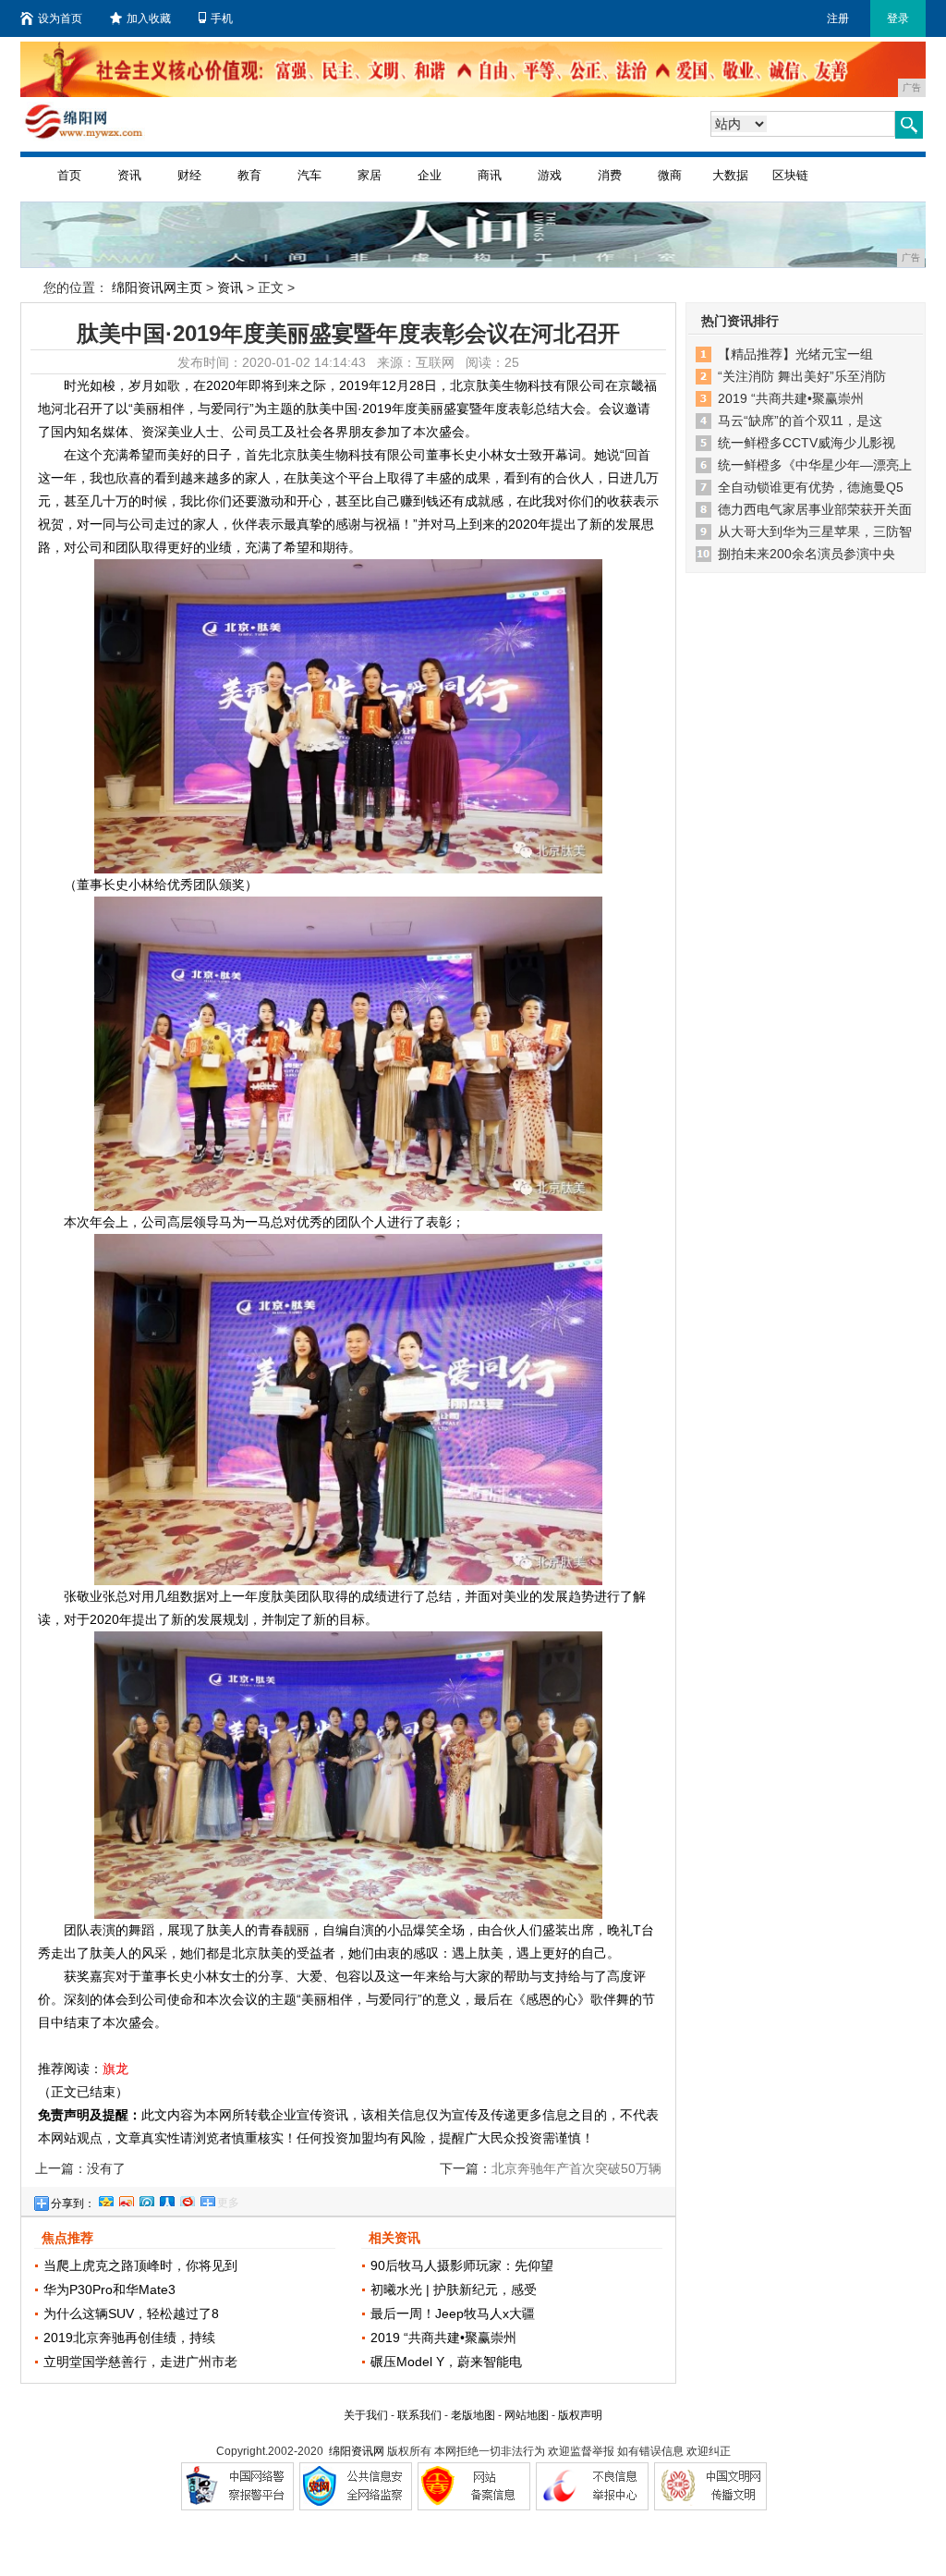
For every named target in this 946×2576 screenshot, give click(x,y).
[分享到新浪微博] (126, 2199)
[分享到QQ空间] (105, 2199)
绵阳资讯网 (357, 2451)
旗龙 (115, 2069)
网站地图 (527, 2415)
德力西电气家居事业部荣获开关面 (815, 509)
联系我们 (419, 2415)
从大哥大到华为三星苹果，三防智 (815, 531)
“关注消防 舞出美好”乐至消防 (802, 376)
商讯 (490, 175)
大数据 (730, 175)
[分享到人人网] (166, 2199)
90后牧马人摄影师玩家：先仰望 (462, 2265)
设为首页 (60, 18)
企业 (430, 175)
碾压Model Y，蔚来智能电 (446, 2362)
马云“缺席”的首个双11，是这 (800, 421)
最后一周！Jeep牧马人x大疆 (453, 2314)
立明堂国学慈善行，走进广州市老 (140, 2362)
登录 (898, 18)
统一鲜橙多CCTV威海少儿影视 (807, 443)
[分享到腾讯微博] (146, 2199)
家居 (370, 175)
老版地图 (473, 2415)
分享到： (73, 2204)
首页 (69, 175)
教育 (249, 175)
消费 (610, 175)
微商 (670, 175)
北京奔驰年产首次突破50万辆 (576, 2168)
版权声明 (580, 2415)
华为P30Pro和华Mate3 (109, 2289)
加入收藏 (149, 18)
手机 (222, 18)
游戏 (550, 175)
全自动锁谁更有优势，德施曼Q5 (811, 487)
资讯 (129, 175)
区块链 (790, 175)
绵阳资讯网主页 (157, 287)
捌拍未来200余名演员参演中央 (807, 554)
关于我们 (366, 2415)
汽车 (309, 175)
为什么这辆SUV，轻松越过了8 (131, 2314)
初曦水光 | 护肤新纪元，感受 (454, 2289)
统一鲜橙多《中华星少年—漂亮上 (815, 465)
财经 (189, 175)
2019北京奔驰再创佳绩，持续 (129, 2338)
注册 (838, 18)
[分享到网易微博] (187, 2199)
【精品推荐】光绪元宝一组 (795, 354)
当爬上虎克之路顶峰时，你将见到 (140, 2265)
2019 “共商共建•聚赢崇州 (443, 2338)
